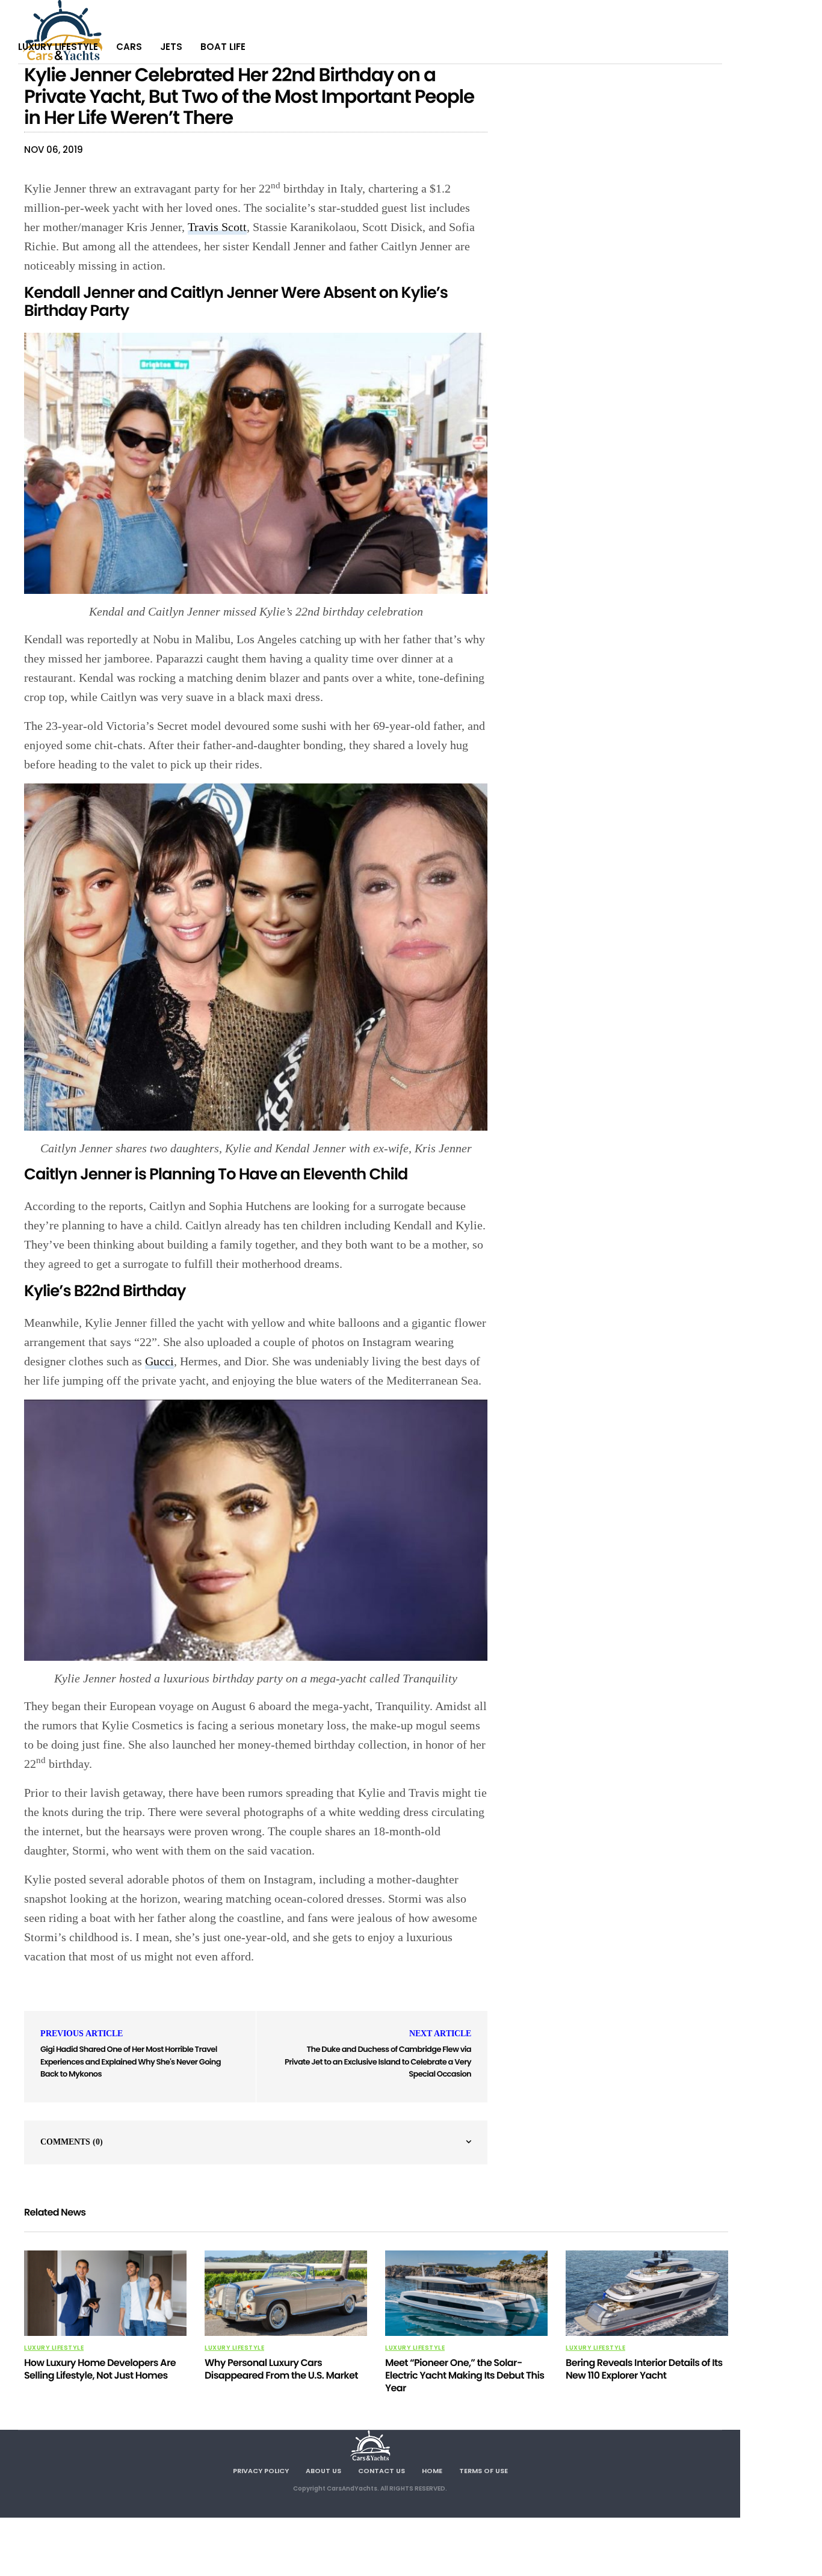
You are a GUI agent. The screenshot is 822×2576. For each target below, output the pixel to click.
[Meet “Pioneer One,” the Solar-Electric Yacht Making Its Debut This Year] (466, 2293)
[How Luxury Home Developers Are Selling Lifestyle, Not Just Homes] (105, 2293)
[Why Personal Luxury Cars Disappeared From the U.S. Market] (286, 2293)
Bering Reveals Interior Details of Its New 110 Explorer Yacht (644, 2369)
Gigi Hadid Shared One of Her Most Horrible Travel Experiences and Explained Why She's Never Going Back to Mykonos (131, 2062)
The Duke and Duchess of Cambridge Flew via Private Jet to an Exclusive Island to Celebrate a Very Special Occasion (378, 2062)
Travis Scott (217, 227)
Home (432, 2471)
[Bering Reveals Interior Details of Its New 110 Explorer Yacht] (647, 2293)
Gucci (159, 1361)
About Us (323, 2471)
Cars (129, 47)
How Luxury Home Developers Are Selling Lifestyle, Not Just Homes (100, 2369)
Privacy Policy (261, 2471)
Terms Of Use (484, 2471)
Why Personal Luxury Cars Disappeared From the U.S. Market (281, 2369)
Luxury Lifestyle (58, 47)
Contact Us (382, 2471)
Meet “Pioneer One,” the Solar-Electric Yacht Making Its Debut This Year (465, 2375)
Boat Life (223, 47)
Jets (171, 47)
